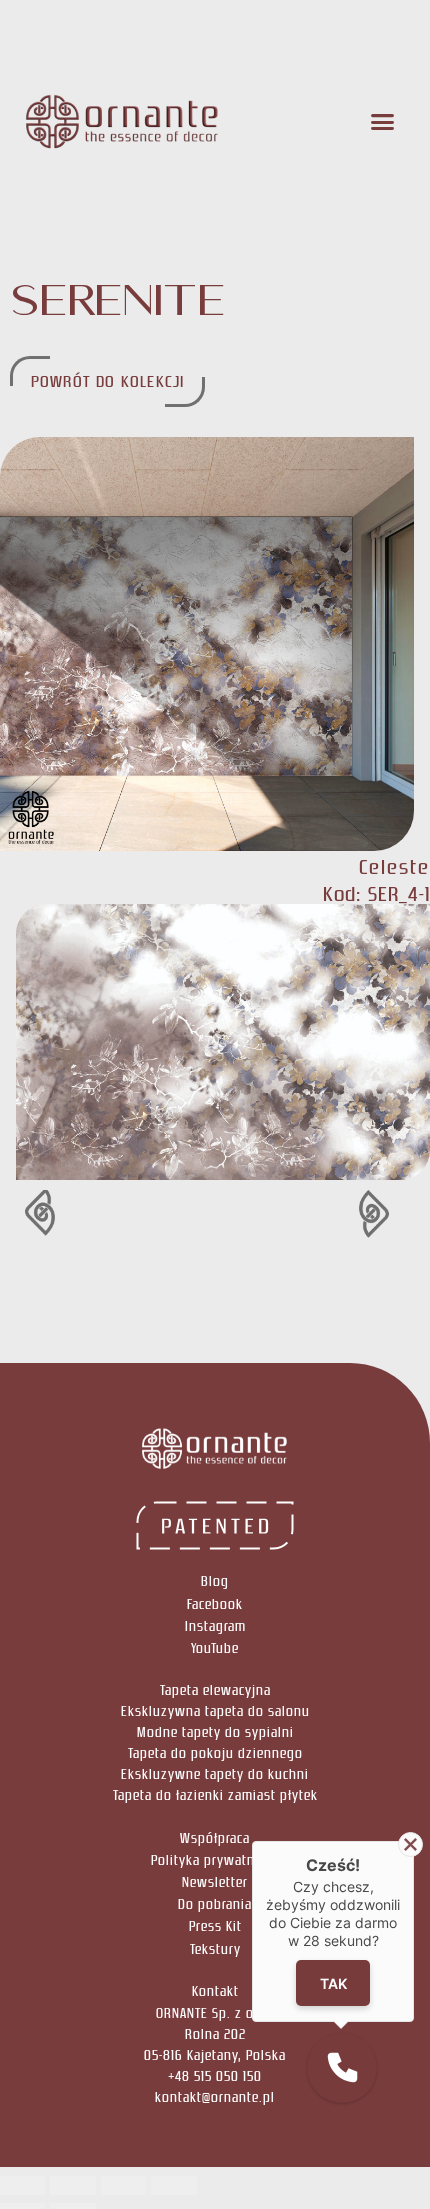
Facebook (215, 1604)
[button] (383, 122)
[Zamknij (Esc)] (173, 2186)
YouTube (215, 1648)
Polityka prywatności (215, 1860)
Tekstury (215, 1949)
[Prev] (112, 1214)
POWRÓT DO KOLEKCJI (108, 381)
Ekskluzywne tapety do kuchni (215, 1774)
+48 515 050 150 (215, 2076)
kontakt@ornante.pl (215, 2097)
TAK (333, 1983)
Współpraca (215, 1838)
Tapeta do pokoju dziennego (215, 1753)
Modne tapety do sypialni (215, 1732)
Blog (215, 1581)
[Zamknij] (410, 1844)
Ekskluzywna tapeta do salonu (215, 1711)
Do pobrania (215, 1904)
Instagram (215, 1626)
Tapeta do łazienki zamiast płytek (215, 1795)
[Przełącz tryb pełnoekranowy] (72, 2186)
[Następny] (317, 1214)
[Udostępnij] (123, 2186)
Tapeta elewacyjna (215, 1690)
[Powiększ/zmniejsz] (22, 2186)
